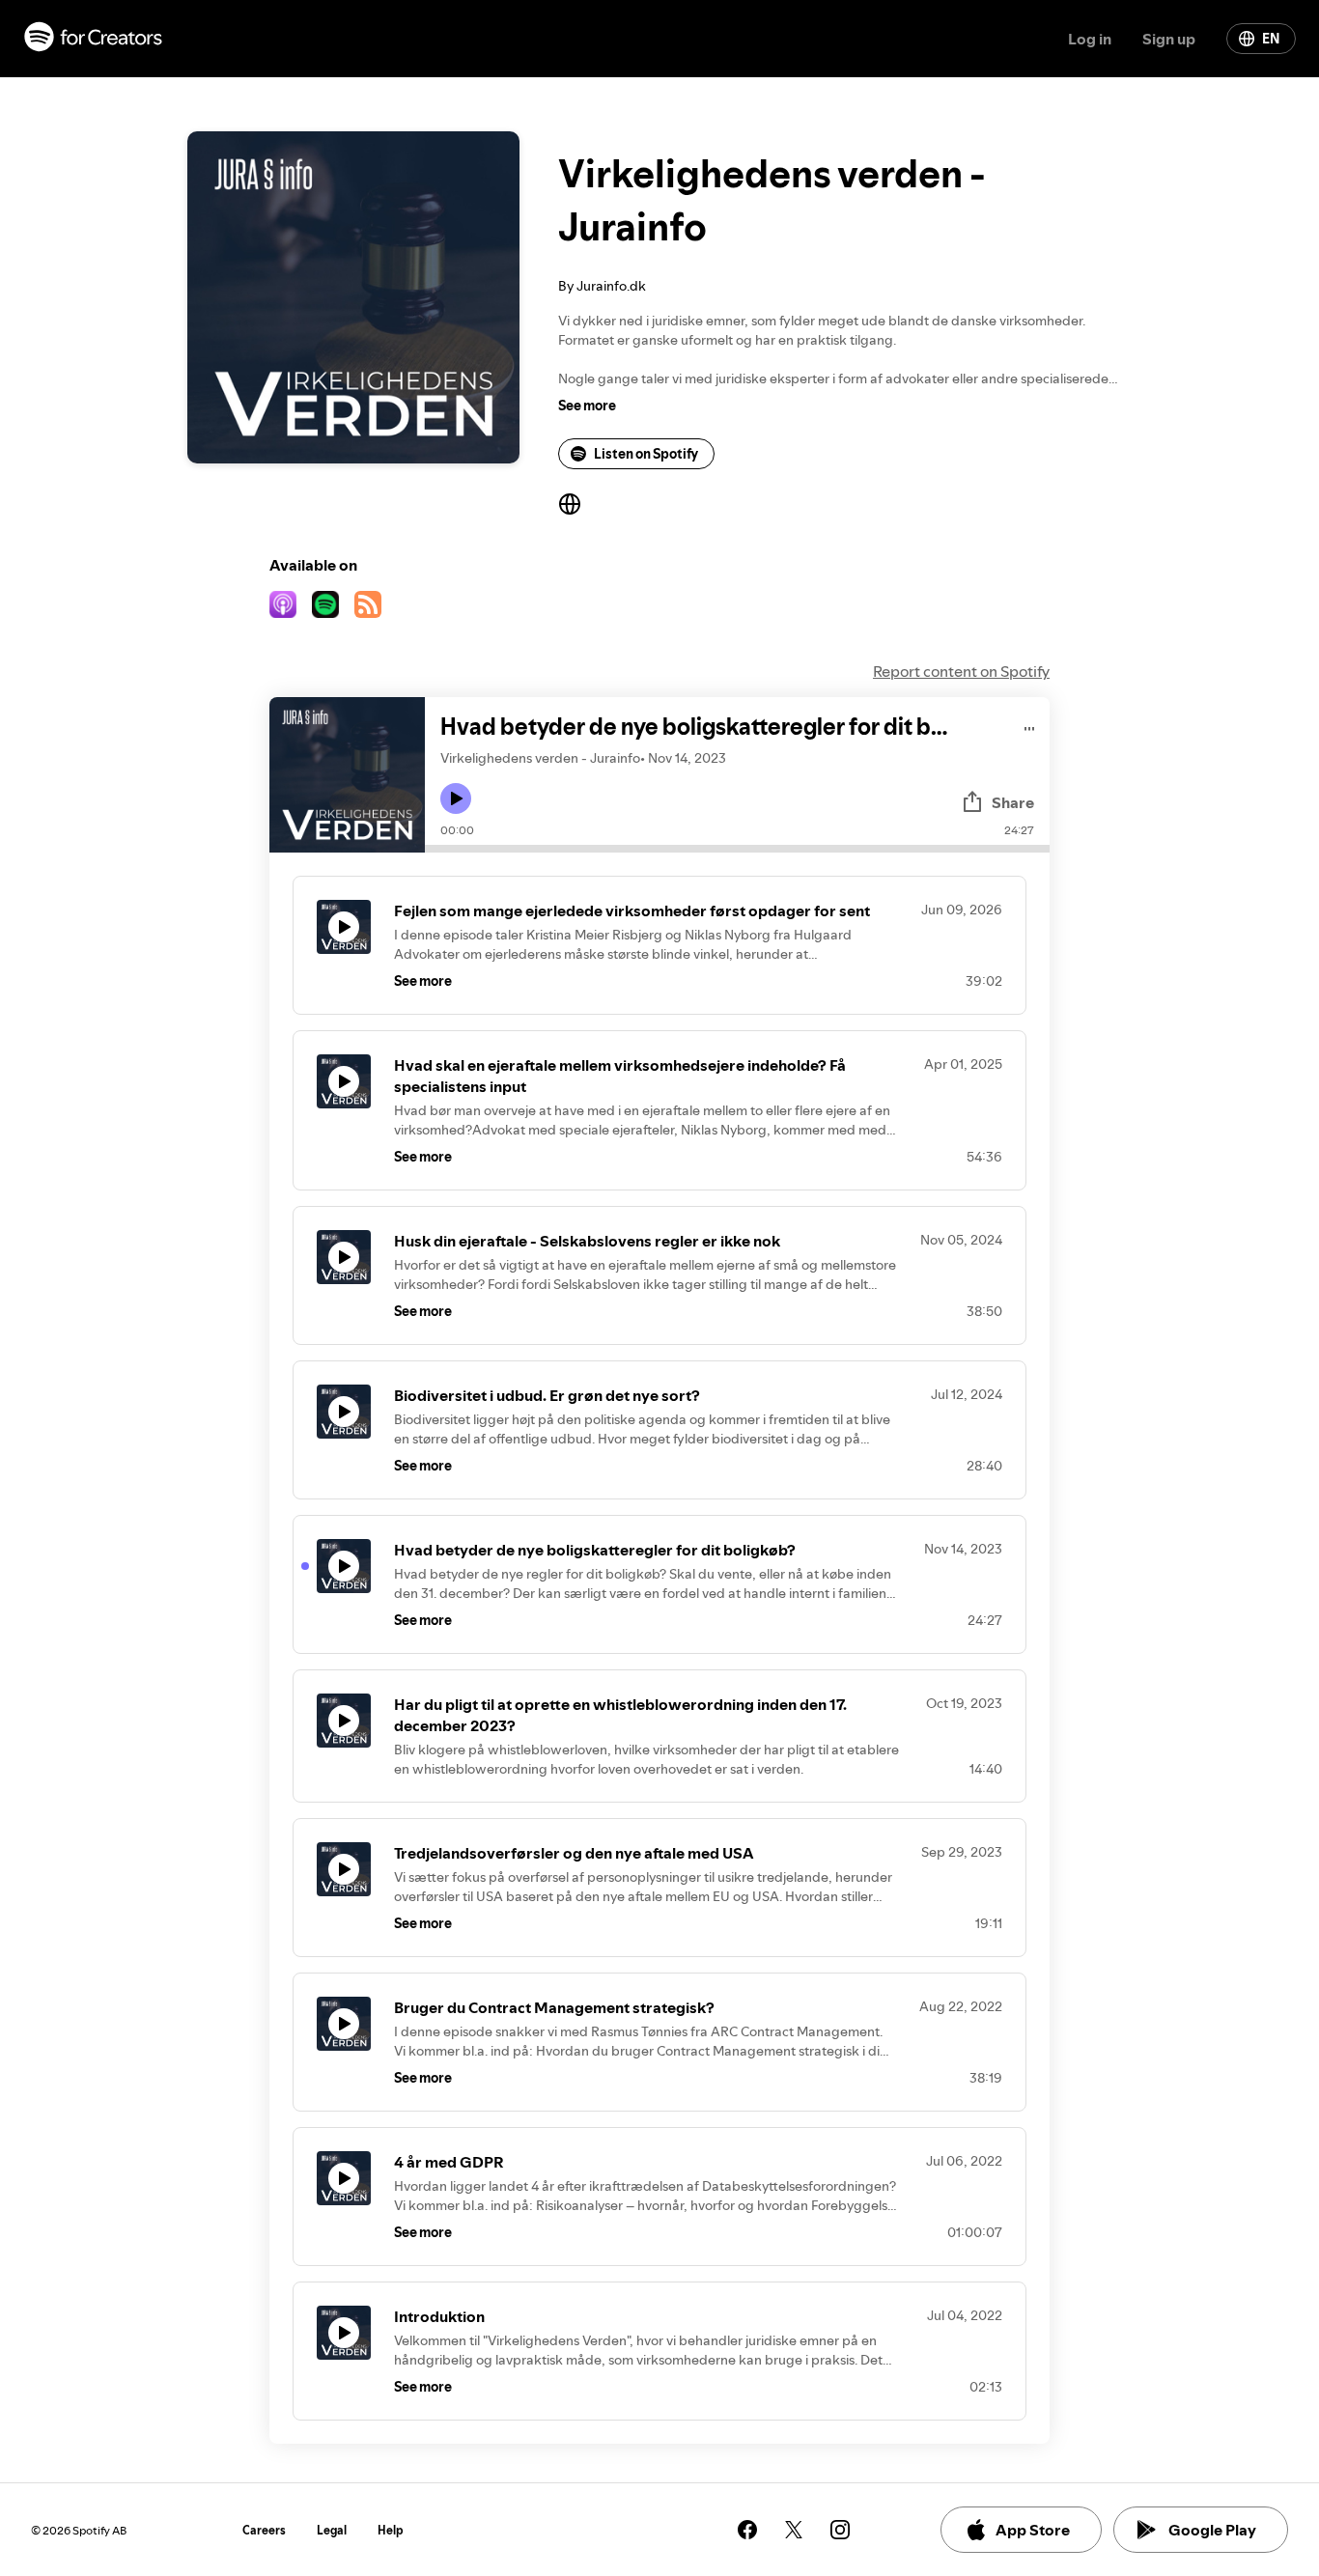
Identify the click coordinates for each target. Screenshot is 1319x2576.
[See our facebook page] (747, 2530)
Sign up (1169, 39)
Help (391, 2530)
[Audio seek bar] (737, 849)
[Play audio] (1030, 726)
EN (1271, 39)
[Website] (570, 504)
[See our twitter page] (794, 2530)
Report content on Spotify (961, 671)
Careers (264, 2530)
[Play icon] (456, 798)
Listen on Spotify (646, 454)
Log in (1090, 39)
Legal (332, 2530)
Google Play (1212, 2530)
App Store (1033, 2530)
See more (587, 406)
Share (1013, 802)
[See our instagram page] (840, 2530)
